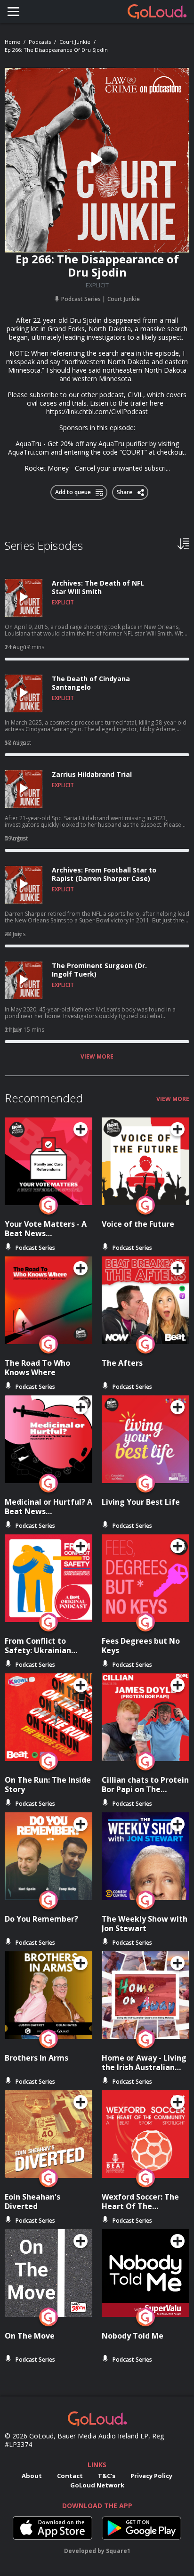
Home (12, 42)
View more (97, 1057)
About (32, 2476)
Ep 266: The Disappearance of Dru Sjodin (56, 50)
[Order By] (183, 543)
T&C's (107, 2476)
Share (125, 490)
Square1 (118, 2551)
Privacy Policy (151, 2476)
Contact (70, 2476)
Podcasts (40, 42)
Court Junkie (75, 42)
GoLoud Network (97, 2485)
